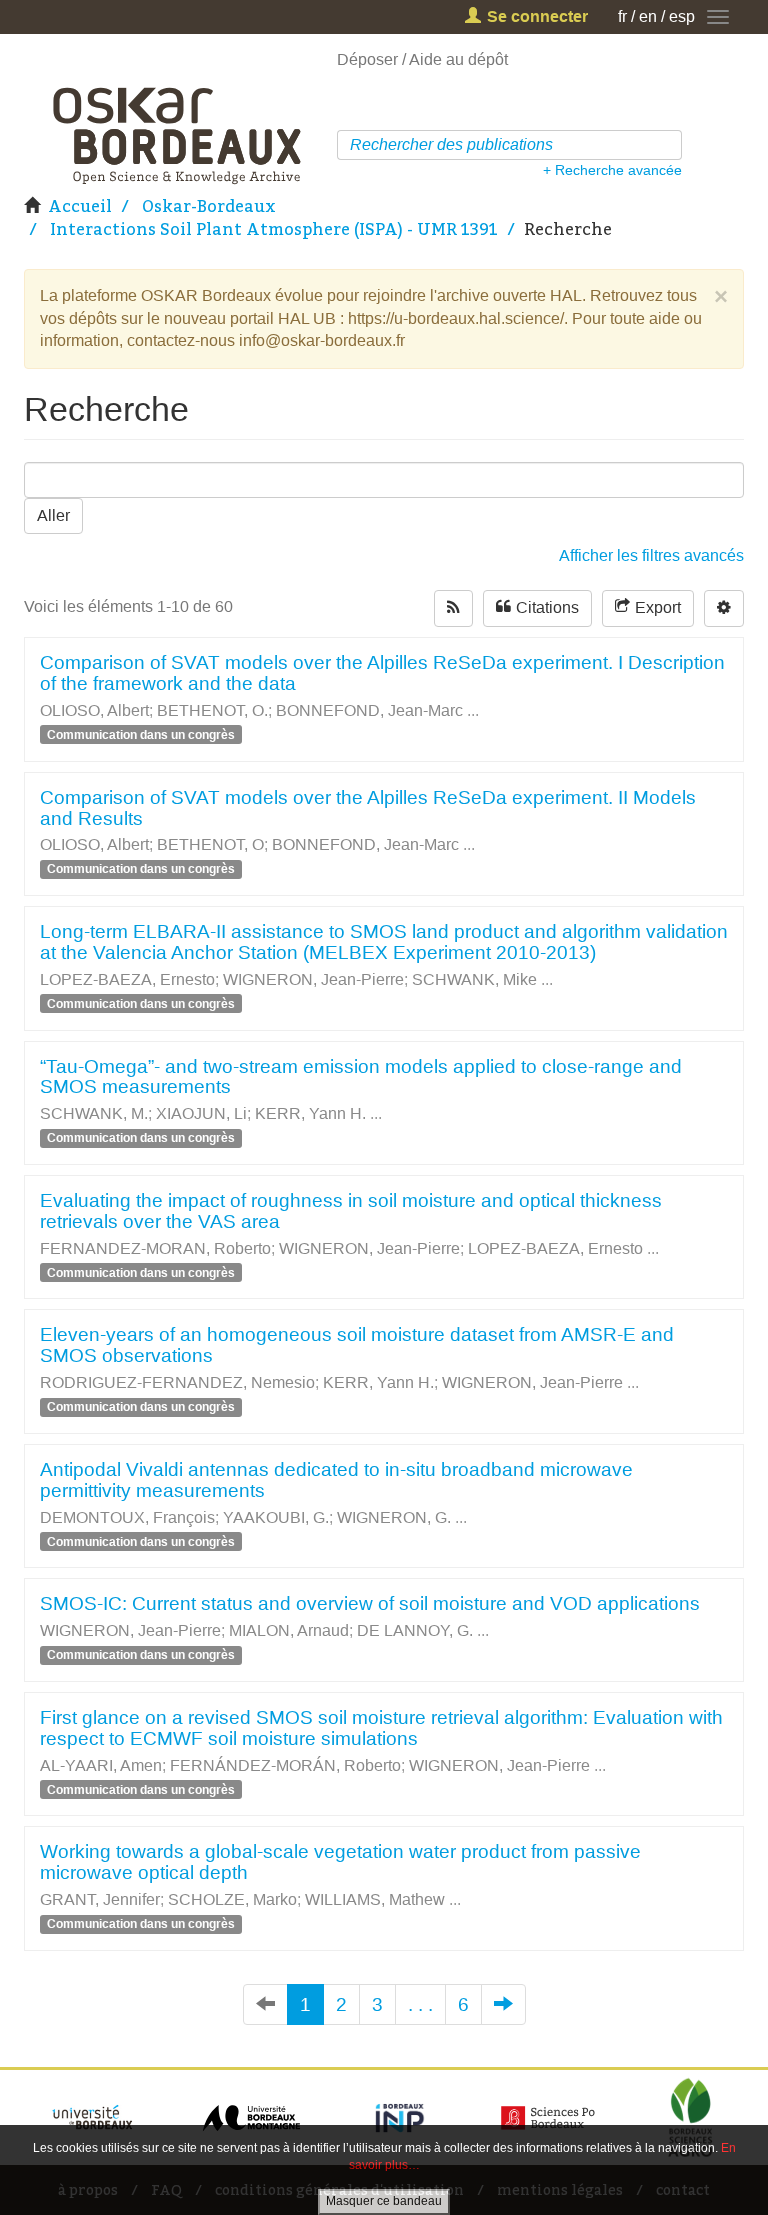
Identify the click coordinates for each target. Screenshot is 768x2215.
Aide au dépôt (458, 59)
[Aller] (669, 145)
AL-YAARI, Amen (101, 1765)
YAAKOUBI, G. (276, 1517)
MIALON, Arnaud (289, 1630)
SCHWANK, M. (94, 1113)
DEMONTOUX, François (127, 1517)
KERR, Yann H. (310, 1113)
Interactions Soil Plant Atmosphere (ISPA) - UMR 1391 (274, 229)
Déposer (367, 59)
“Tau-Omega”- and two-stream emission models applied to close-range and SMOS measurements (361, 1077)
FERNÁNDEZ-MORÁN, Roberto (285, 1765)
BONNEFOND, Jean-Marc (369, 710)
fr (622, 16)
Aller (53, 515)
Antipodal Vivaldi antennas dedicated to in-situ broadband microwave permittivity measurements (336, 1480)
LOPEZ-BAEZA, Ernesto (127, 979)
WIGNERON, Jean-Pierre (313, 979)
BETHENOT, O (210, 844)
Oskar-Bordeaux (209, 206)
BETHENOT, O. (212, 710)
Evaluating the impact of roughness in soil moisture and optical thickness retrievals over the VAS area (351, 1211)
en (648, 16)
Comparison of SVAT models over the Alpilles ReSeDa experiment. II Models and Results (368, 808)
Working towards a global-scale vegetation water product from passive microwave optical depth (340, 1862)
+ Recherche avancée (612, 170)
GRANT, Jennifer (100, 1899)
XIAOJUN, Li (201, 1113)
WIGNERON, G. (394, 1517)
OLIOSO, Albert (94, 710)
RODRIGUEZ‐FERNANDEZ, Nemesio (177, 1382)
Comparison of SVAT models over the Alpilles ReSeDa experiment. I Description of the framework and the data (382, 673)
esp (682, 16)
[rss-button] (453, 608)
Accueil (80, 206)
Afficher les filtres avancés (651, 555)
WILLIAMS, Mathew (375, 1899)
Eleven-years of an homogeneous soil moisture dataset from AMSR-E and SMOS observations (357, 1345)
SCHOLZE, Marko (232, 1899)
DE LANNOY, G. (415, 1630)
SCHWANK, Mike (474, 979)
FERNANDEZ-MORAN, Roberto (155, 1248)
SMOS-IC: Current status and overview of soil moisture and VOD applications (370, 1603)
